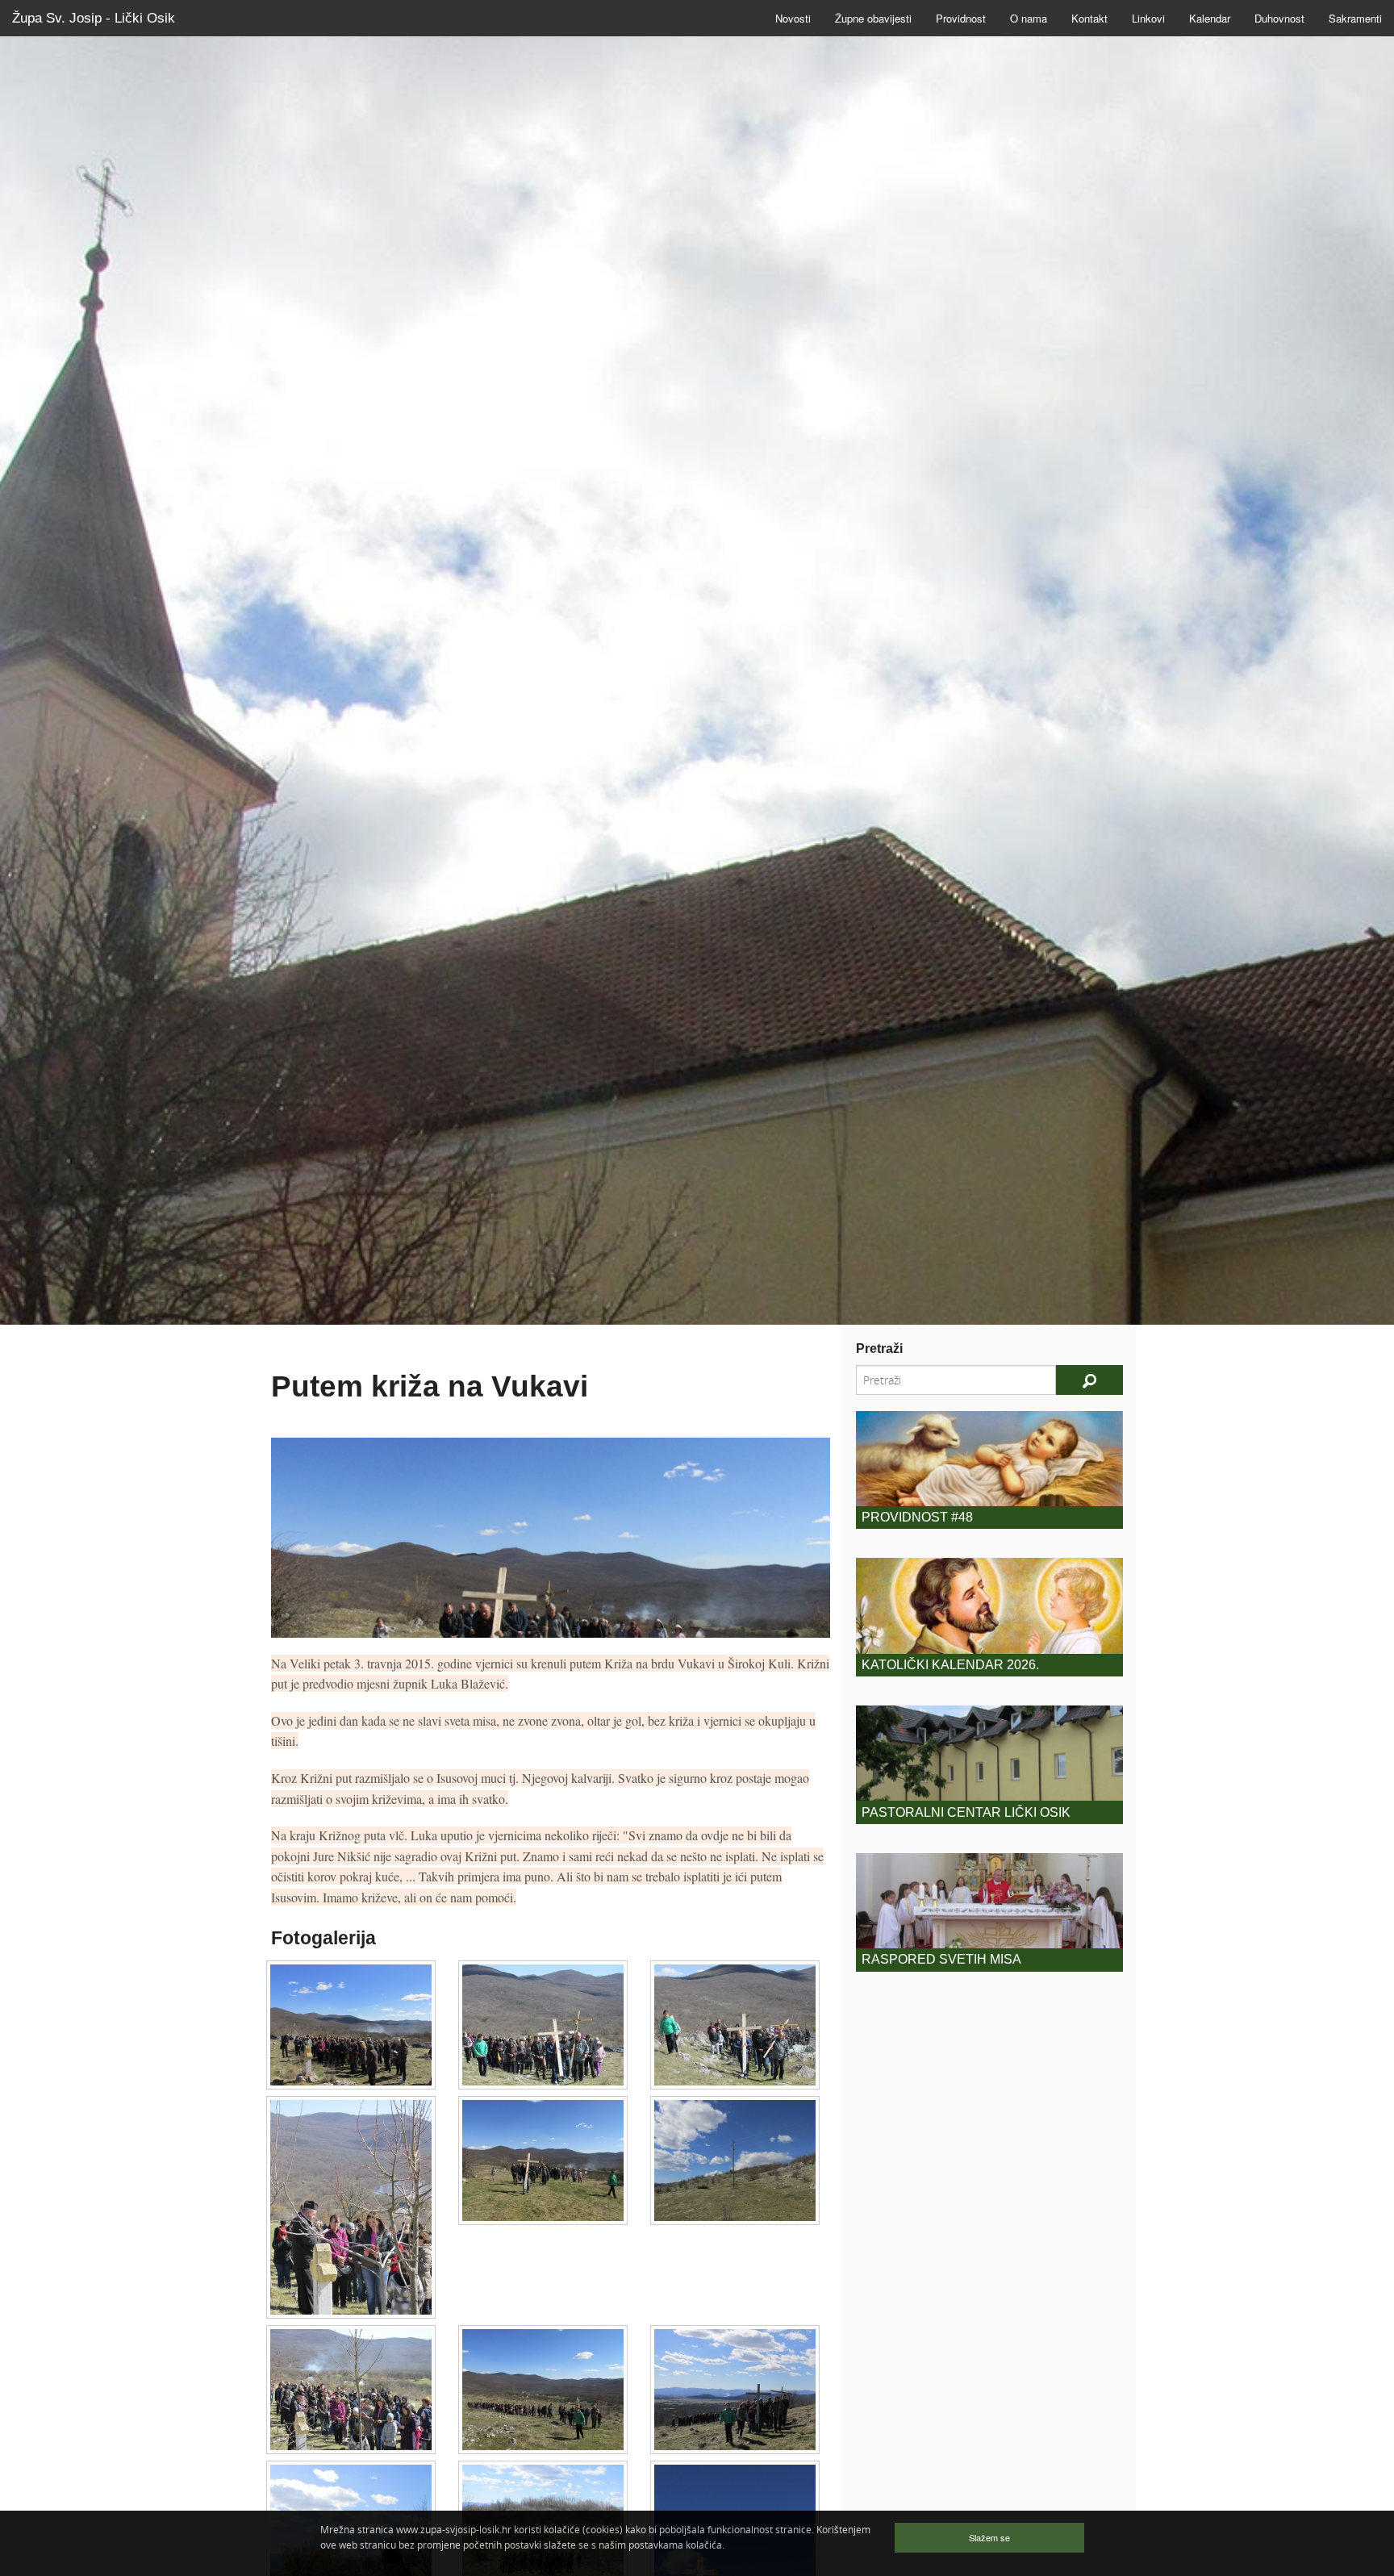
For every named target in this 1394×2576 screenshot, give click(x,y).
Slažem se (989, 2537)
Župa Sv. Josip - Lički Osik (94, 18)
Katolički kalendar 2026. (950, 1665)
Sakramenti (1355, 18)
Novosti (793, 18)
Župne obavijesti (873, 18)
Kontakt (1089, 18)
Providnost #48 (917, 1517)
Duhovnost (1279, 18)
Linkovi (1148, 18)
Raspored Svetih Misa (941, 1959)
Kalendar (1210, 18)
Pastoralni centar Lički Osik (966, 1812)
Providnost (961, 18)
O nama (1029, 18)
